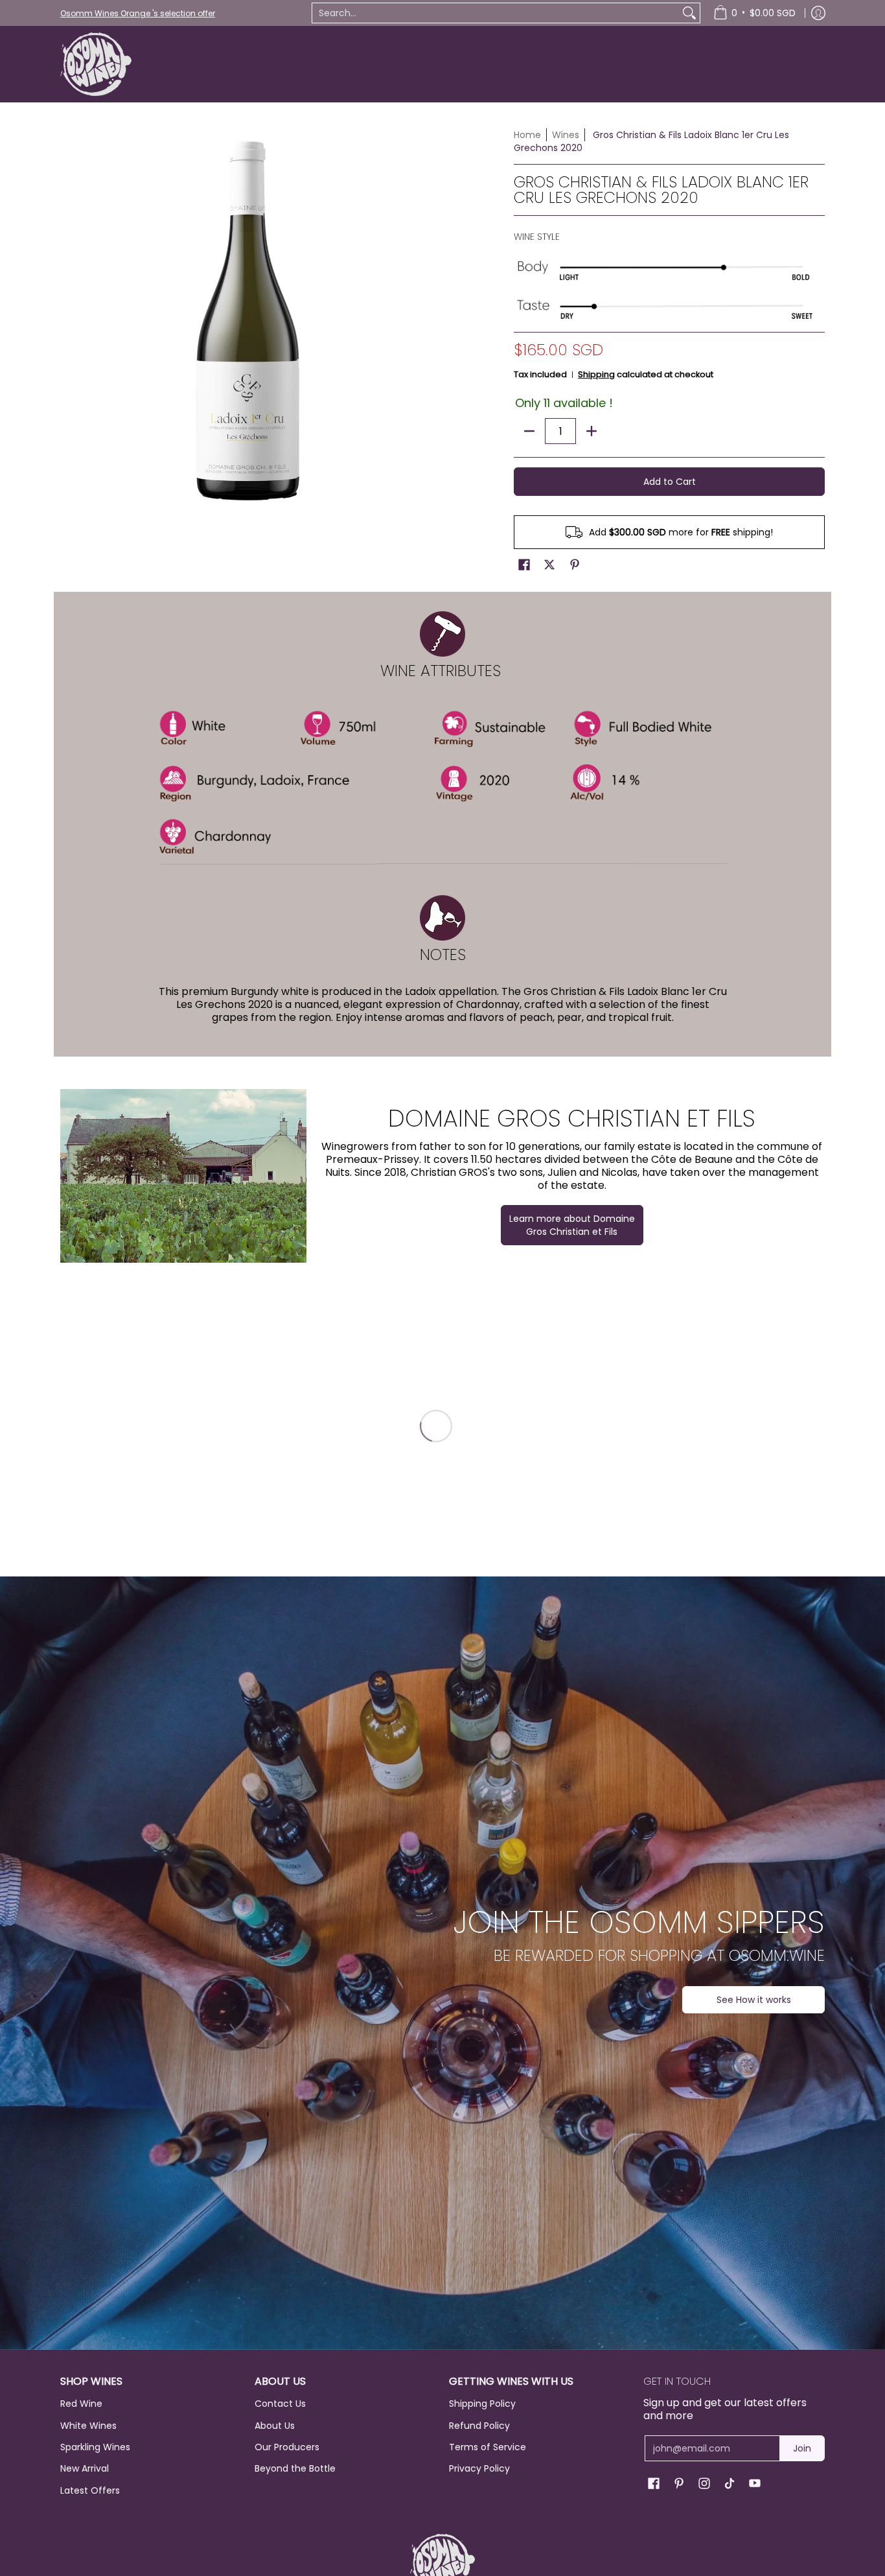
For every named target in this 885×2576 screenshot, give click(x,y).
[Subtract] (529, 431)
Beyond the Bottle (295, 2468)
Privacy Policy (479, 2468)
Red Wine (81, 2404)
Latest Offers (90, 2490)
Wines (566, 135)
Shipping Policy (482, 2404)
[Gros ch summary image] (183, 1176)
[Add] (592, 431)
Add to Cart (670, 482)
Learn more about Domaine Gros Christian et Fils (572, 1225)
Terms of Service (488, 2447)
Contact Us (280, 2404)
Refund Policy (479, 2426)
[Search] (689, 13)
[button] (524, 565)
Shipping (596, 374)
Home (527, 135)
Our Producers (287, 2447)
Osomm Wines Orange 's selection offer (138, 13)
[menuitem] (754, 13)
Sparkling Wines (95, 2447)
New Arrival (85, 2468)
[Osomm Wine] (96, 64)
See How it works (754, 2000)
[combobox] (496, 13)
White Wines (88, 2426)
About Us (275, 2426)
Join (802, 2448)
